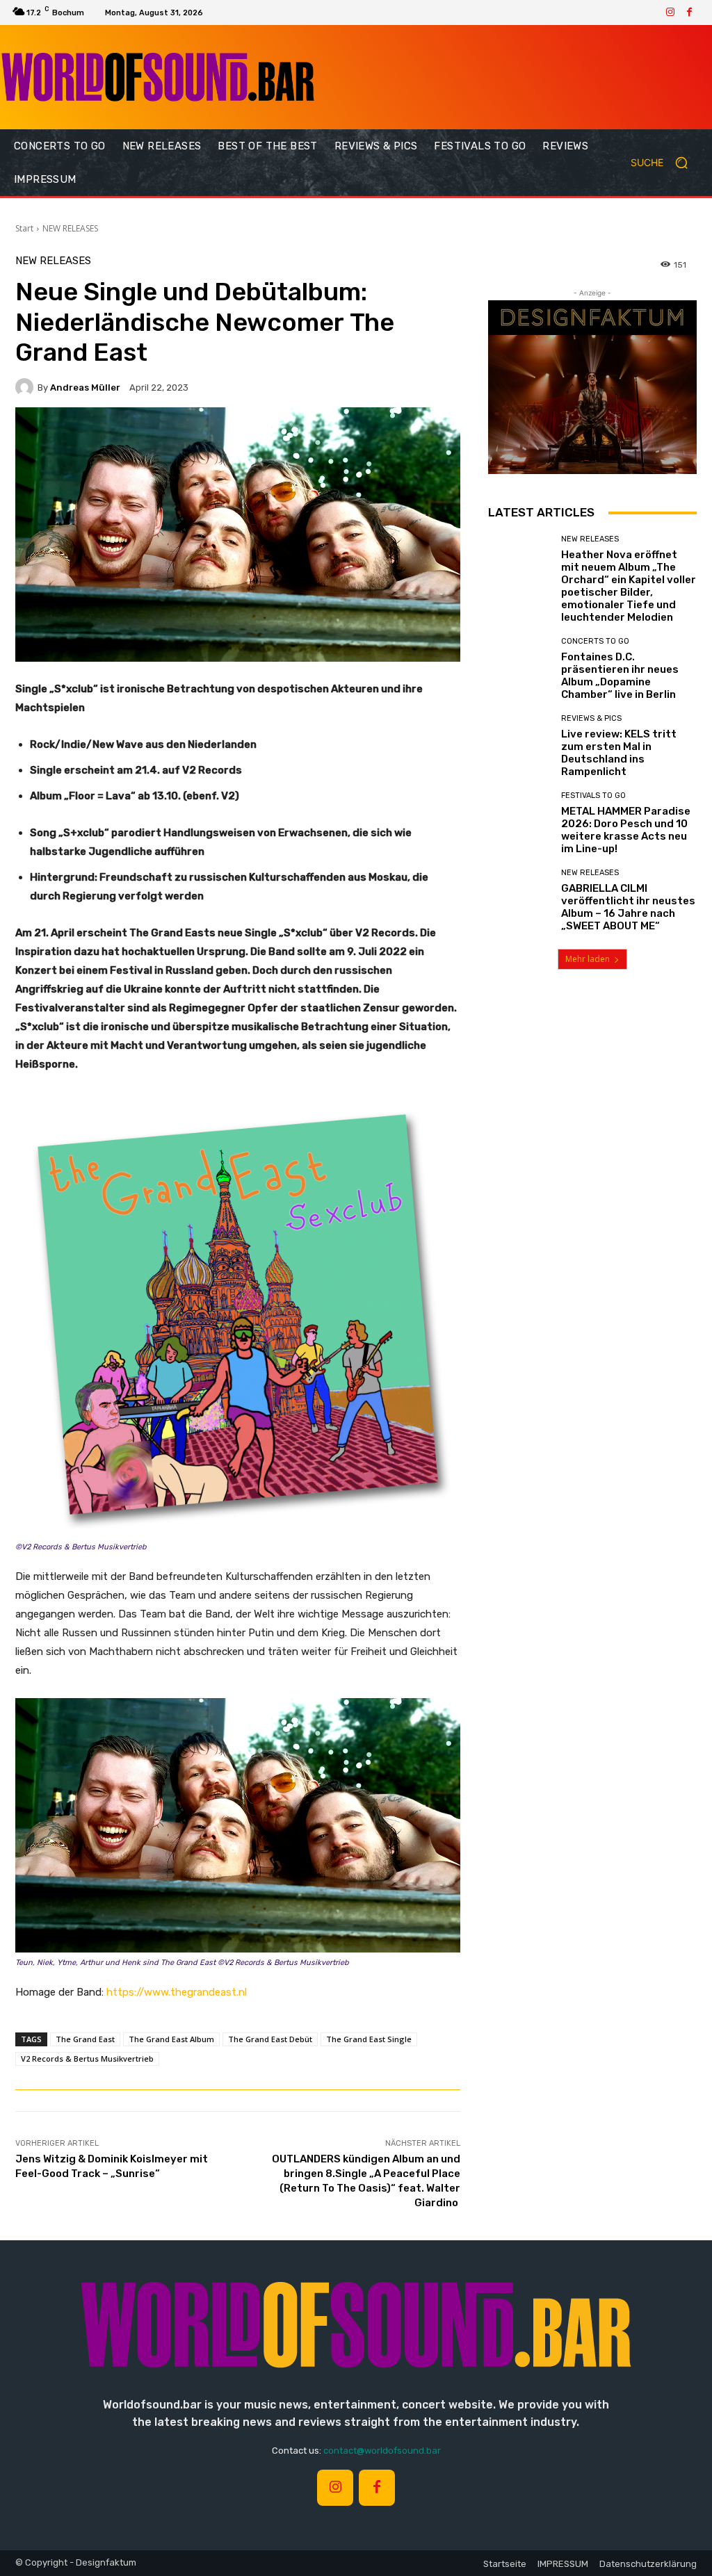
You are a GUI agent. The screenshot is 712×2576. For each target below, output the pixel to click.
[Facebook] (690, 13)
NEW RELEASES (70, 228)
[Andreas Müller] (26, 387)
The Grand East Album (171, 2039)
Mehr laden (588, 959)
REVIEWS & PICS (591, 718)
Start (24, 228)
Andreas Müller (85, 388)
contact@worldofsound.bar (382, 2451)
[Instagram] (670, 13)
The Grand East (85, 2039)
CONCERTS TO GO (595, 641)
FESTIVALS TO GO (593, 796)
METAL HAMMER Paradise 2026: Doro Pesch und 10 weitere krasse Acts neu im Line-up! (626, 830)
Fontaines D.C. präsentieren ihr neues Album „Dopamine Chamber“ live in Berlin (620, 676)
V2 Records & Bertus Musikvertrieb (87, 2059)
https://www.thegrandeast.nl (175, 1992)
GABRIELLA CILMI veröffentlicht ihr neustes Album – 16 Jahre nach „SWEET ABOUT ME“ (628, 907)
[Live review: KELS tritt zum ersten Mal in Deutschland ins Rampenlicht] (519, 746)
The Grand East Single (369, 2039)
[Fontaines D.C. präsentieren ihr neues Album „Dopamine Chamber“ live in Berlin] (519, 669)
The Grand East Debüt (270, 2039)
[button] (665, 163)
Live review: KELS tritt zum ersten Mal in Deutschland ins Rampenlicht (619, 753)
